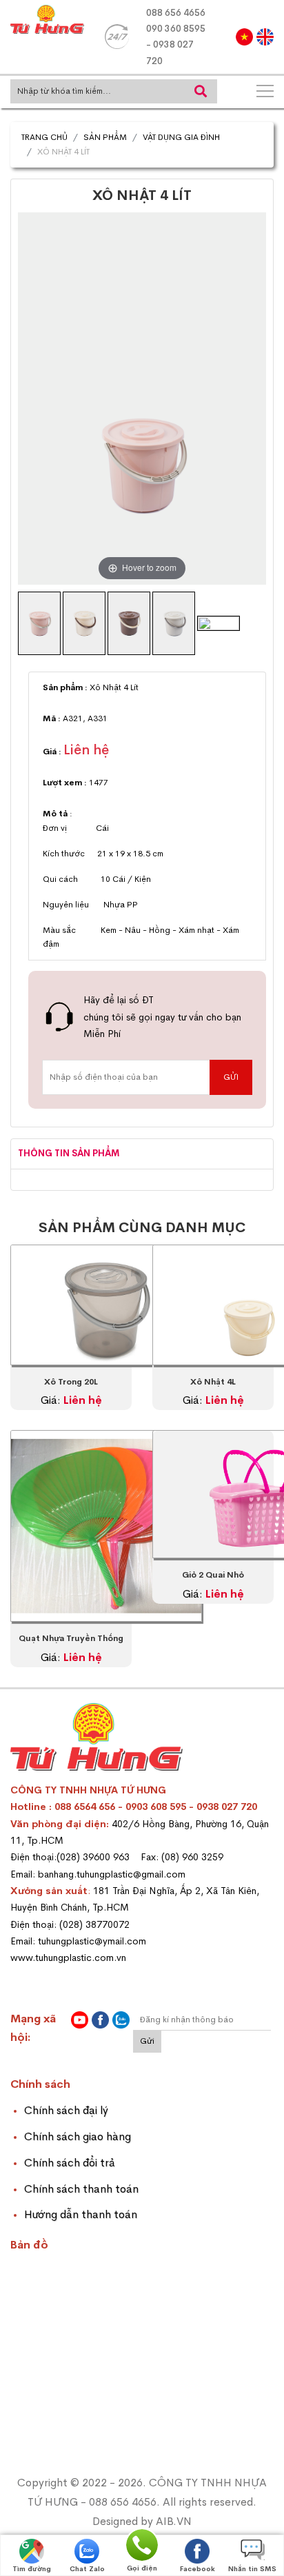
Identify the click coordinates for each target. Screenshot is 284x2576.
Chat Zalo (87, 2569)
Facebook (197, 2569)
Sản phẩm (105, 137)
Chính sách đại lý (66, 2110)
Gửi (147, 2041)
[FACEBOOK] (100, 2020)
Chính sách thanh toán (81, 2189)
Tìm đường (32, 2569)
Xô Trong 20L (71, 1382)
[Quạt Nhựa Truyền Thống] (106, 1531)
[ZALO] (121, 2020)
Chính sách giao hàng (78, 2136)
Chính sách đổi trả (70, 2163)
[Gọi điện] (142, 2544)
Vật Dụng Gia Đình (181, 137)
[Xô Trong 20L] (106, 1310)
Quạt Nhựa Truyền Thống (71, 1638)
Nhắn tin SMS (252, 2569)
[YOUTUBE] (80, 2020)
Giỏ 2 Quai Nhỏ (213, 1575)
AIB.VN (174, 2521)
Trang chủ (44, 137)
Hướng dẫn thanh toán (81, 2214)
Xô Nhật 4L (213, 1382)
